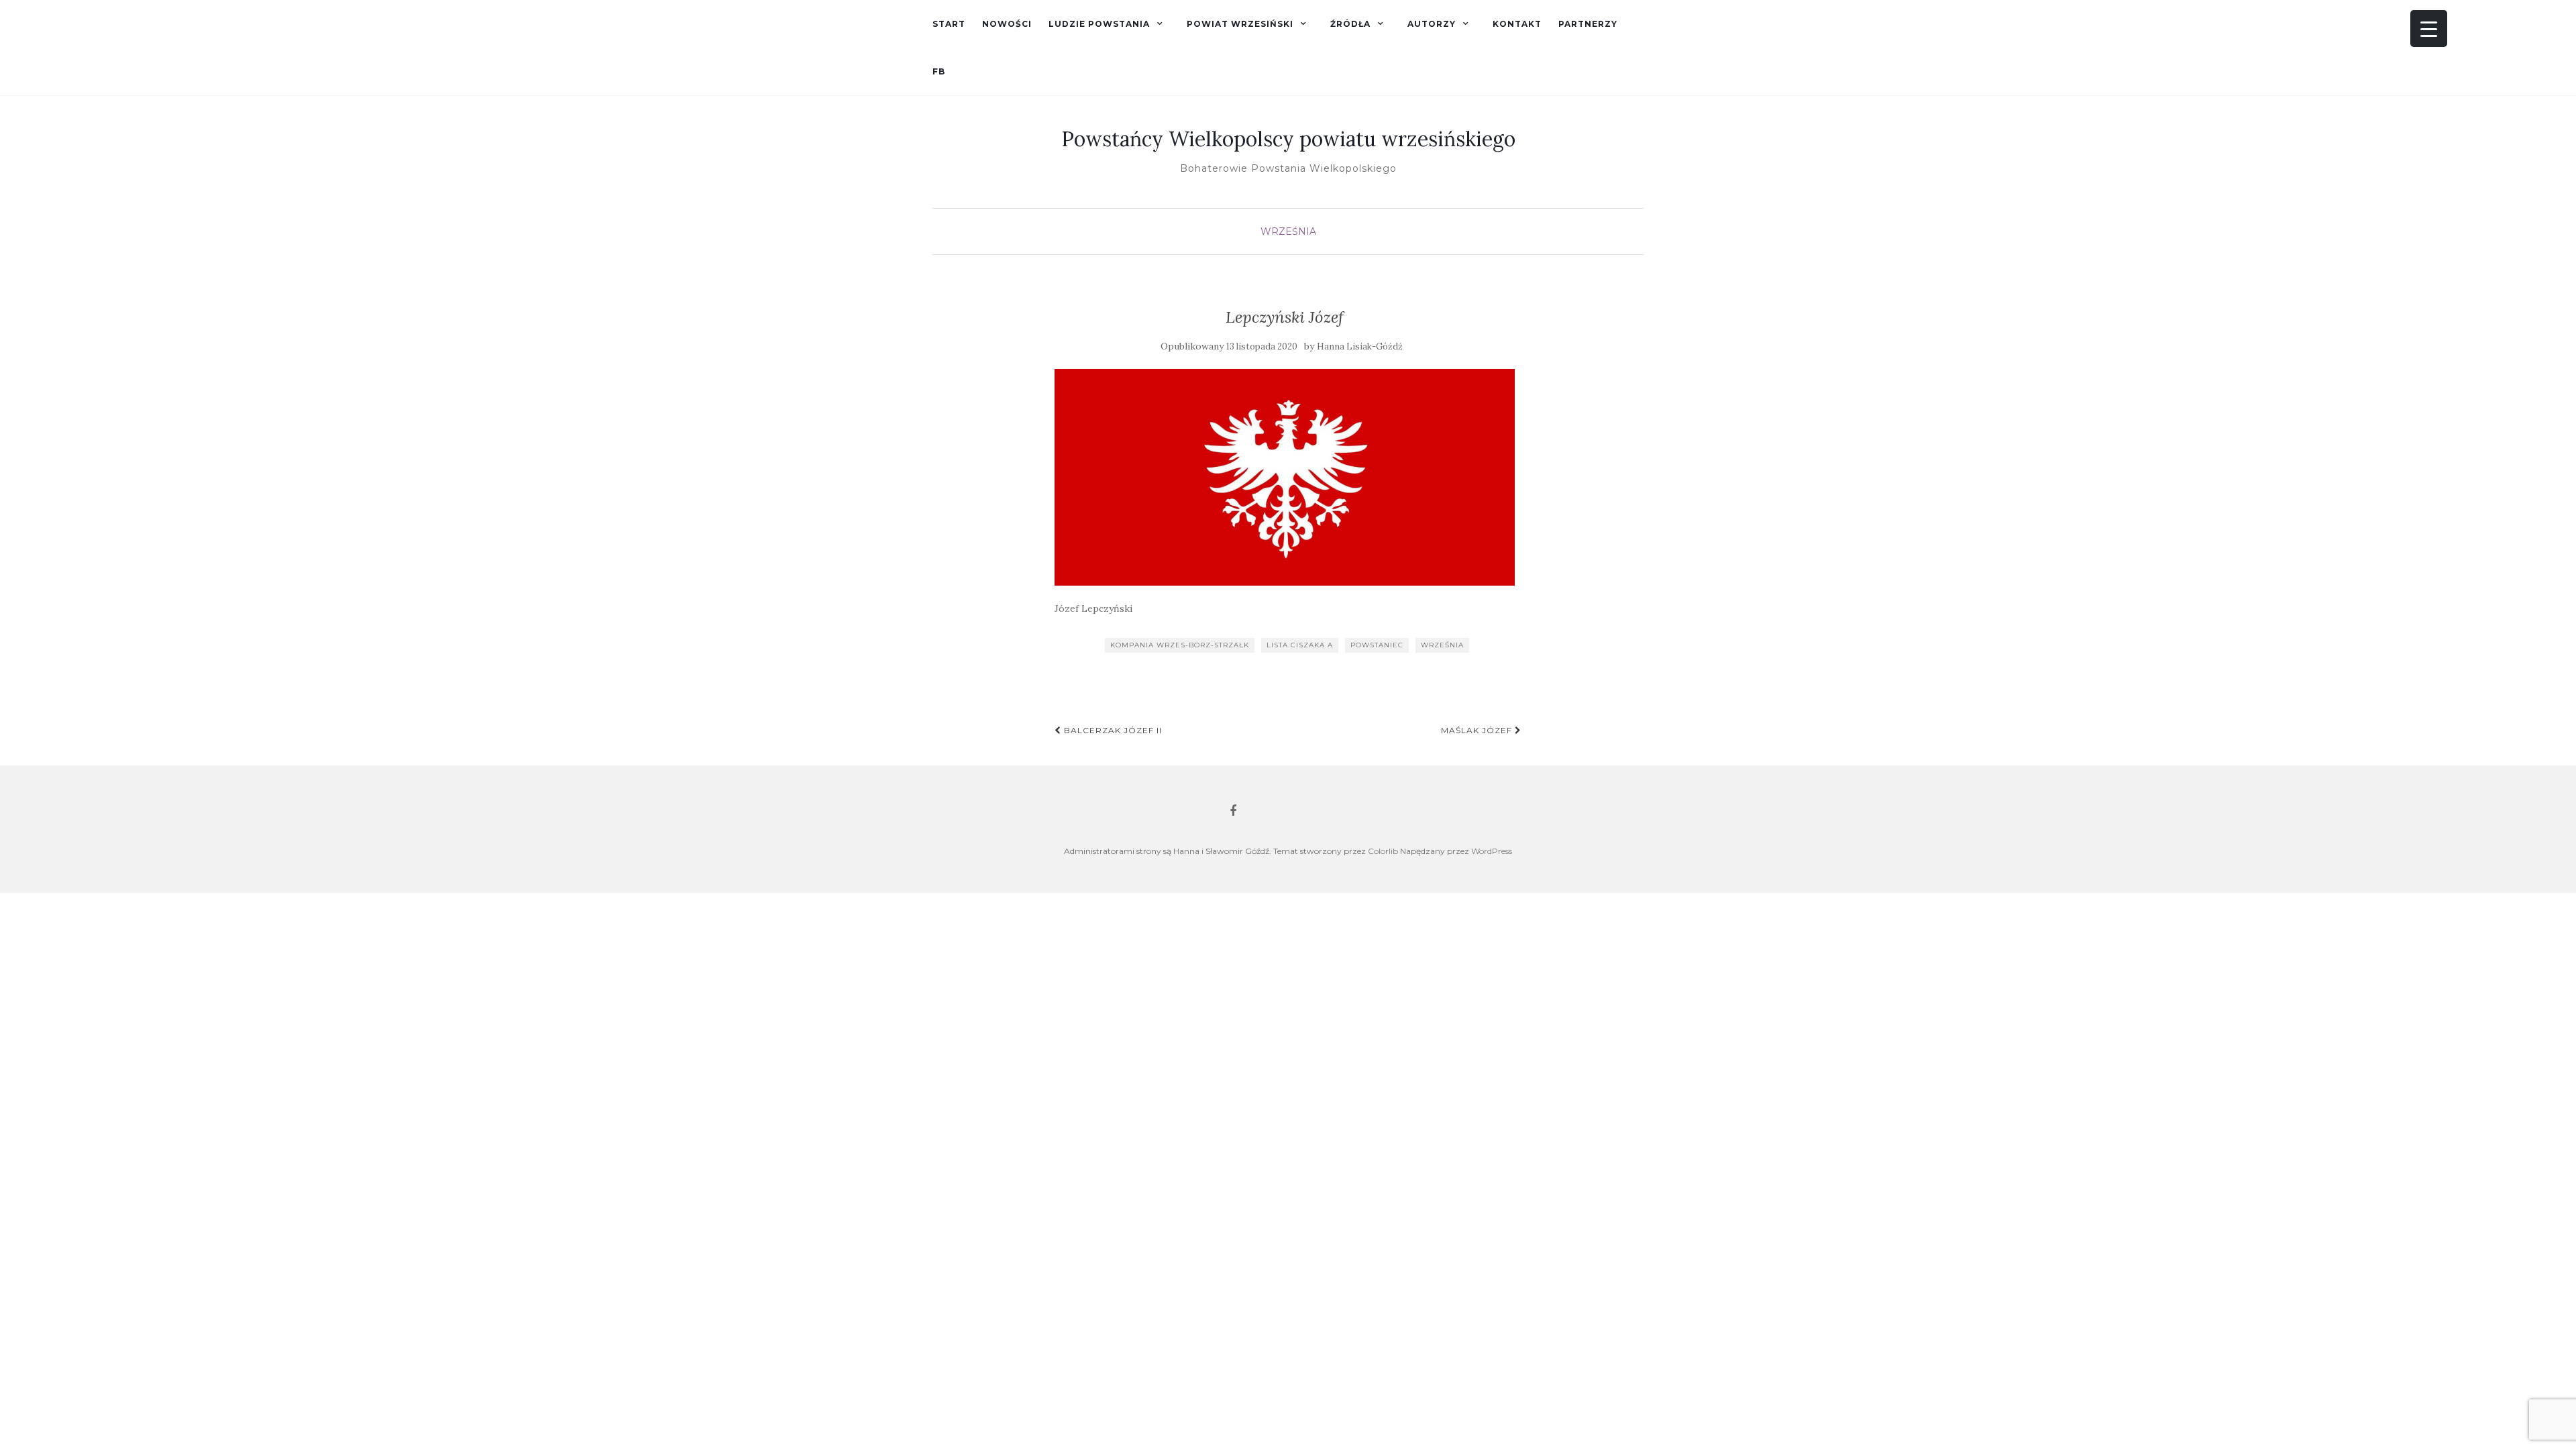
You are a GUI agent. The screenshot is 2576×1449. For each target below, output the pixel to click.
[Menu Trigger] (2429, 29)
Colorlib (1383, 851)
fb (939, 71)
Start (949, 24)
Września (1288, 231)
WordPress (1492, 851)
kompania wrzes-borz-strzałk (1180, 645)
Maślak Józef (1478, 730)
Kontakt (1517, 24)
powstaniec (1377, 645)
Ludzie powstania (1099, 24)
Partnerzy (1588, 24)
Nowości (1007, 24)
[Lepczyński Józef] (1285, 477)
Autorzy (1432, 24)
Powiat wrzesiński (1240, 24)
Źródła (1350, 24)
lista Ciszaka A (1300, 645)
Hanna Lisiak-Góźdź (1360, 346)
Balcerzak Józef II (1112, 730)
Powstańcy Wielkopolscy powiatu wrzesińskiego (1288, 139)
